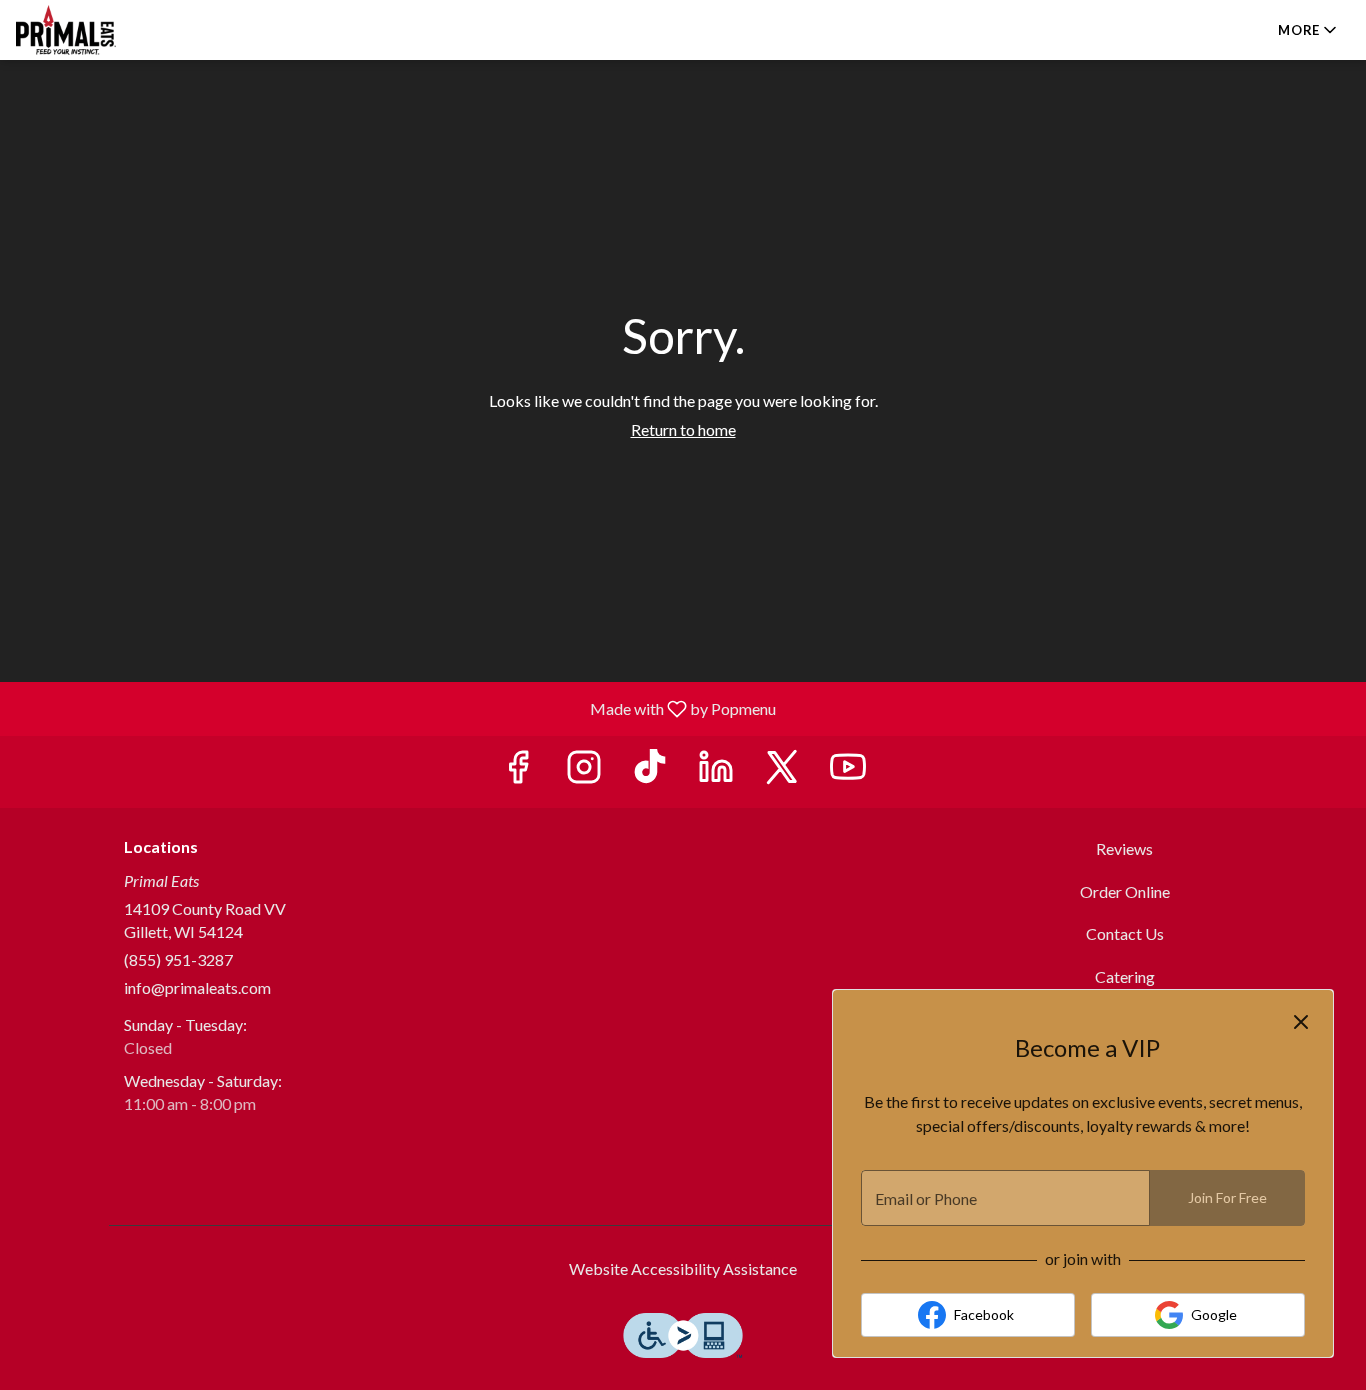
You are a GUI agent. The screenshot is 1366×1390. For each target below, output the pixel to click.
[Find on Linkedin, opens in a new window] (716, 771)
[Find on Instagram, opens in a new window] (584, 771)
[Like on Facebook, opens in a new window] (518, 771)
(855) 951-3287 (178, 959)
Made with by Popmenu (395, 708)
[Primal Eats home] (106, 30)
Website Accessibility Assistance (683, 1268)
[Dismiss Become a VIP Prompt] (1301, 1022)
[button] (1309, 30)
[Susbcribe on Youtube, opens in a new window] (848, 771)
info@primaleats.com (197, 987)
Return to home (683, 429)
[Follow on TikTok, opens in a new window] (650, 771)
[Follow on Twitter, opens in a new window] (782, 771)
